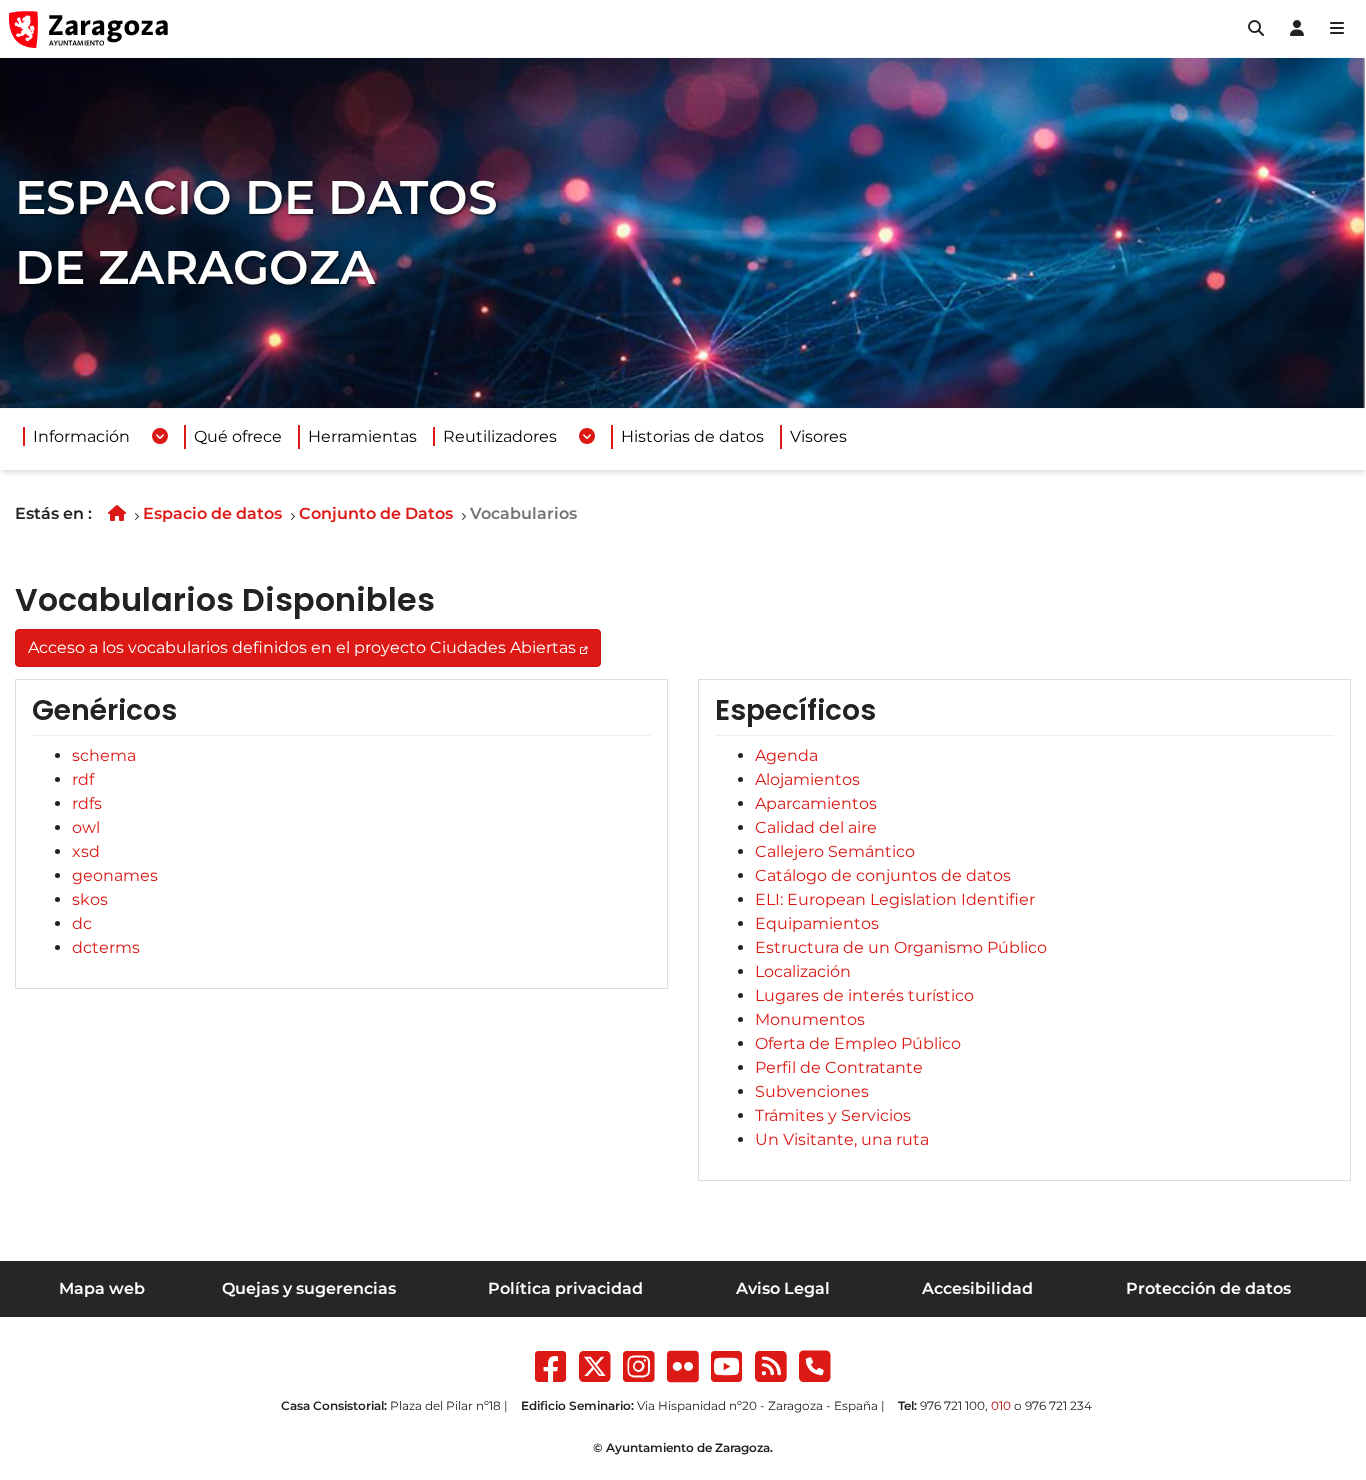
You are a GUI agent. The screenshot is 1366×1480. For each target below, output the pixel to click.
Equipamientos (817, 923)
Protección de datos (1208, 1288)
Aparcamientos (816, 803)
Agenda (786, 755)
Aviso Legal (783, 1288)
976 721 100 (952, 1405)
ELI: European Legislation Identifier (895, 899)
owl (86, 827)
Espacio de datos (212, 513)
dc (82, 923)
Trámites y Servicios (833, 1115)
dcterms (106, 947)
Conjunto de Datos (376, 513)
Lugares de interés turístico (864, 995)
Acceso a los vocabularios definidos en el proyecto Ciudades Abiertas (302, 647)
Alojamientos (807, 779)
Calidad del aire (816, 827)
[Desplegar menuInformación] (160, 437)
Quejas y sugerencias (309, 1288)
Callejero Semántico (835, 851)
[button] (1256, 29)
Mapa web (102, 1288)
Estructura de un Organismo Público (901, 947)
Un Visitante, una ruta (842, 1139)
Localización (803, 971)
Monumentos (810, 1019)
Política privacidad (565, 1288)
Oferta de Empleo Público (858, 1043)
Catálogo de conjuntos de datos (883, 875)
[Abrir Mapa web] (1337, 29)
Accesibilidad (977, 1288)
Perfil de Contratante (839, 1067)
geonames (115, 875)
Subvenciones (812, 1091)
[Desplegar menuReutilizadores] (587, 437)
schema (104, 755)
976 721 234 (1058, 1405)
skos (90, 899)
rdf (83, 779)
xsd (86, 851)
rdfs (87, 803)
